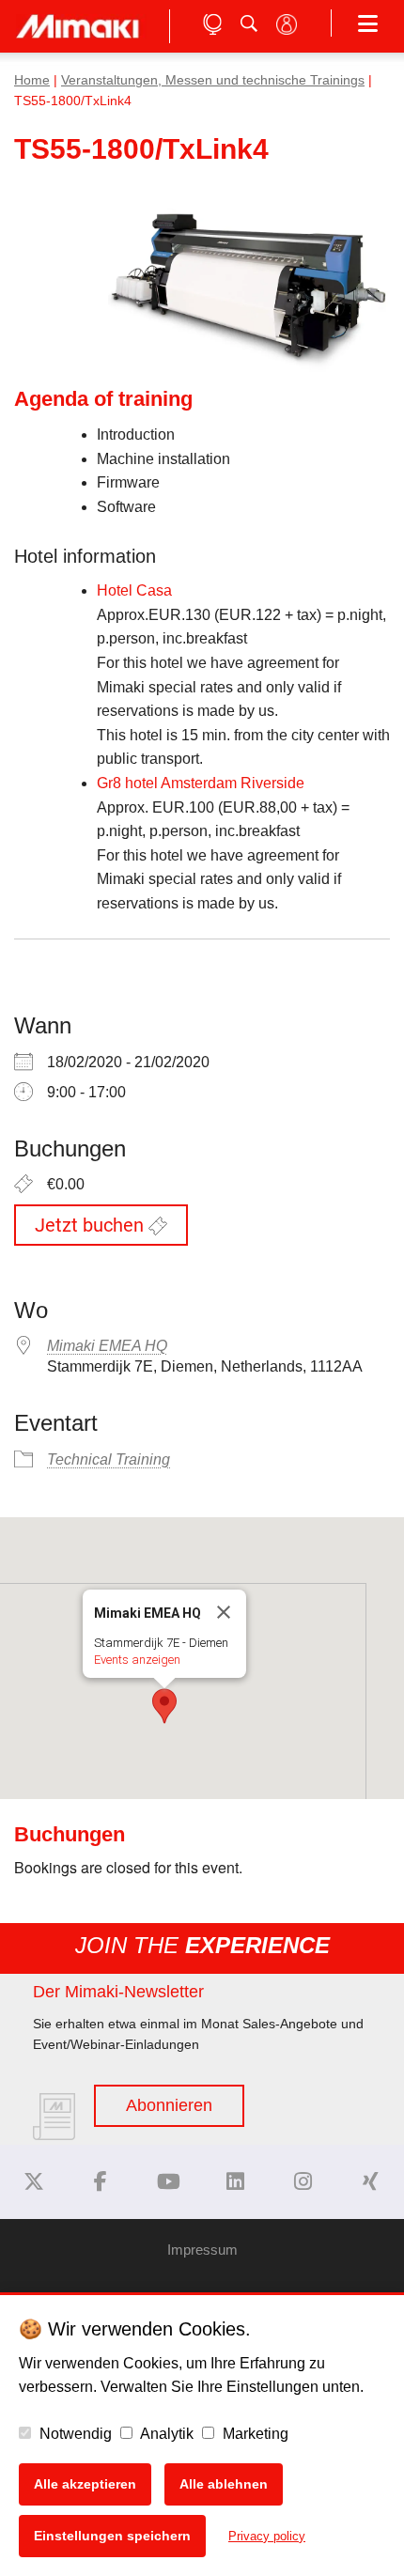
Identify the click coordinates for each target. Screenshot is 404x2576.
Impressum (202, 2250)
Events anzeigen (137, 1660)
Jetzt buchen (92, 1225)
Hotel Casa (134, 590)
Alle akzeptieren (85, 2484)
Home (32, 80)
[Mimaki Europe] (34, 2182)
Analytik (165, 2434)
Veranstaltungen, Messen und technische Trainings (213, 80)
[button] (164, 1706)
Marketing (254, 2434)
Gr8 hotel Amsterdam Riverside (201, 783)
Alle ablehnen (224, 2484)
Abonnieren (169, 2105)
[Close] (224, 1612)
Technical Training (109, 1459)
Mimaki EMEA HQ (107, 1346)
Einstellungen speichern (112, 2536)
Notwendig (74, 2434)
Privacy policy (267, 2536)
